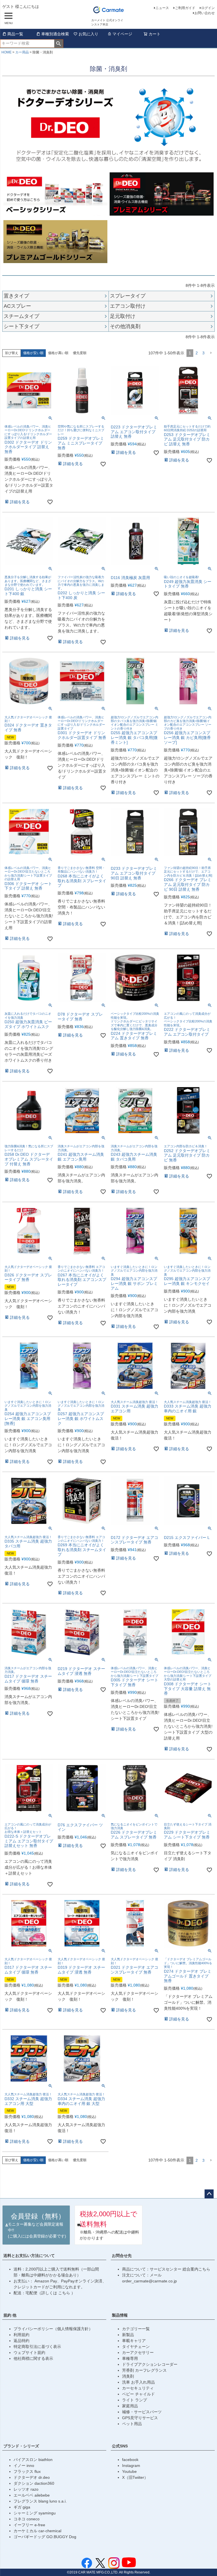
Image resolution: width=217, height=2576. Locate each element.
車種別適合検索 (55, 34)
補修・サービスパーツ (142, 2412)
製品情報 (120, 2315)
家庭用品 (130, 2406)
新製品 (128, 2335)
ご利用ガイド (185, 8)
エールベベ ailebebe (32, 2495)
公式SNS (120, 2446)
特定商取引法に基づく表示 (37, 2347)
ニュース (162, 8)
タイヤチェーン (136, 2347)
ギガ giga (22, 2507)
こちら (65, 2293)
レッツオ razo (26, 2489)
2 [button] (197, 353)
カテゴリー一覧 (136, 2329)
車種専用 (130, 2358)
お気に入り (88, 34)
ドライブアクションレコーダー (150, 2364)
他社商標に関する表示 (33, 2358)
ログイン (208, 8)
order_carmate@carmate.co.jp (149, 2281)
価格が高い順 (58, 353)
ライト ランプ (134, 2400)
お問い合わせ (205, 13)
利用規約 (21, 2335)
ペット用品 (132, 2424)
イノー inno (24, 2466)
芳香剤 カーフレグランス (144, 2370)
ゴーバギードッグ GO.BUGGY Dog (45, 2537)
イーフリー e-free (29, 2525)
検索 (59, 44)
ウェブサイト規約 (29, 2352)
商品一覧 (15, 34)
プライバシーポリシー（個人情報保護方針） (53, 2329)
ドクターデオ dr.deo (32, 2477)
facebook (130, 2460)
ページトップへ (209, 2194)
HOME (6, 52)
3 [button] (203, 353)
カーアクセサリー (138, 2352)
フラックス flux (27, 2471)
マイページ (122, 34)
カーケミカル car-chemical (37, 2531)
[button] (211, 353)
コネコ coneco (27, 2519)
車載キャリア (134, 2341)
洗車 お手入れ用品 (138, 2382)
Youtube (129, 2471)
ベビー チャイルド (138, 2394)
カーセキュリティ (138, 2388)
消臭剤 (128, 2376)
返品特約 (21, 2341)
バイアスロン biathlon (33, 2460)
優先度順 (80, 353)
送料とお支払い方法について (29, 2256)
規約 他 (10, 2315)
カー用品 (22, 52)
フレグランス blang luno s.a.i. (40, 2501)
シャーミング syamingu (35, 2513)
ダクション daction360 (34, 2483)
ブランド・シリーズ (21, 2446)
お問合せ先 (122, 2256)
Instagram (131, 2466)
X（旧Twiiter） (135, 2477)
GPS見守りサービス (140, 2418)
